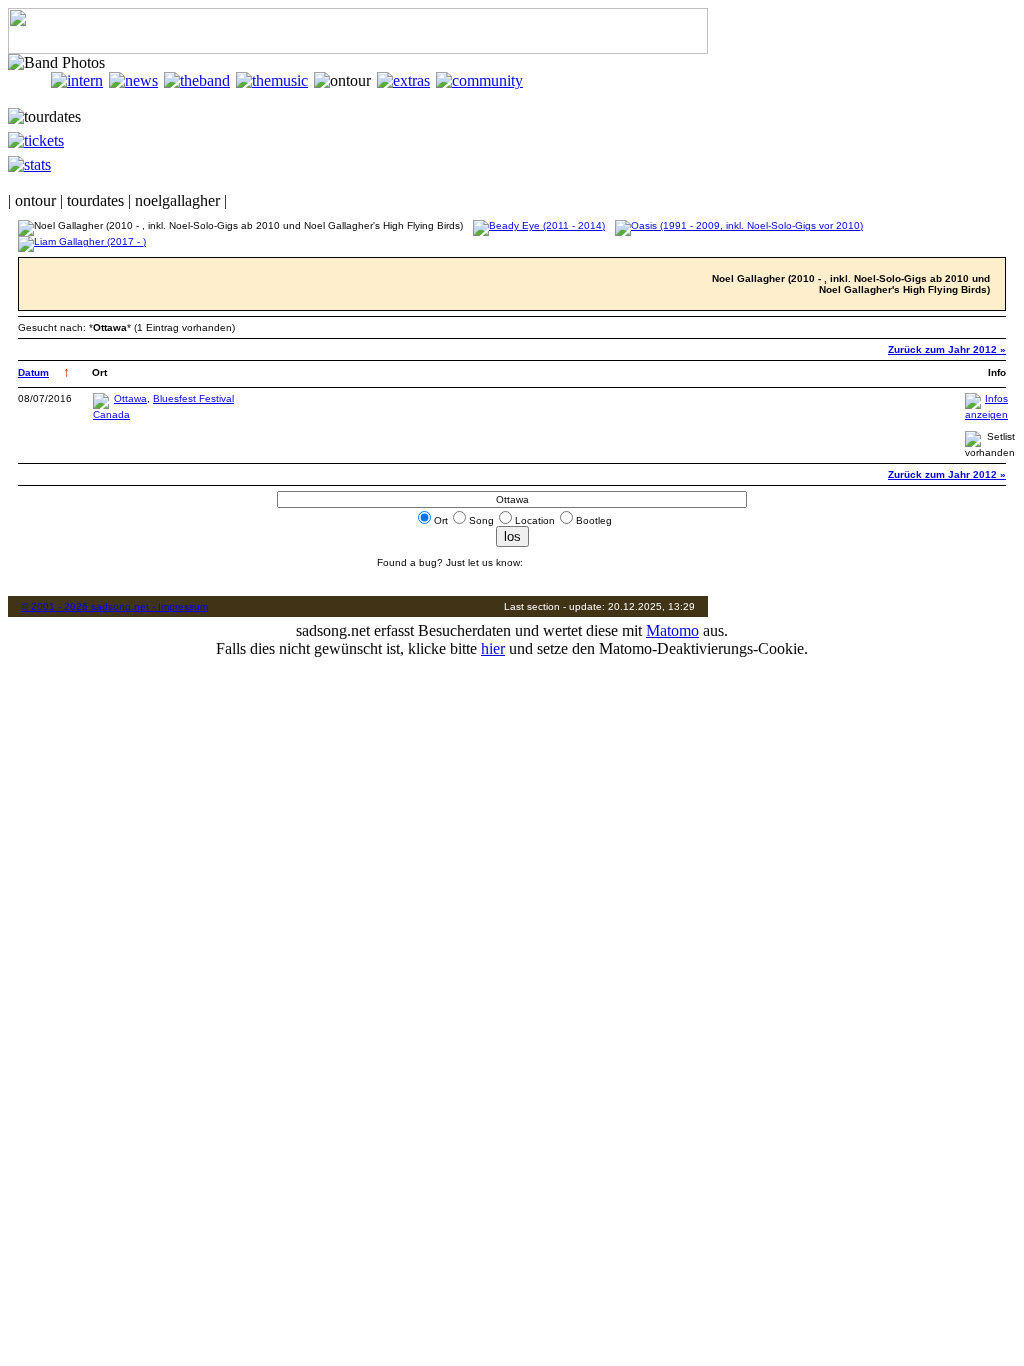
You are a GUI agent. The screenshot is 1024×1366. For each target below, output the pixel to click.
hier (493, 648)
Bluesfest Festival (193, 398)
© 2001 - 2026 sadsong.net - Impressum (114, 606)
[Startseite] (29, 80)
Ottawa (130, 398)
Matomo (672, 630)
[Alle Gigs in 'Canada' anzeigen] (111, 414)
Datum (33, 372)
